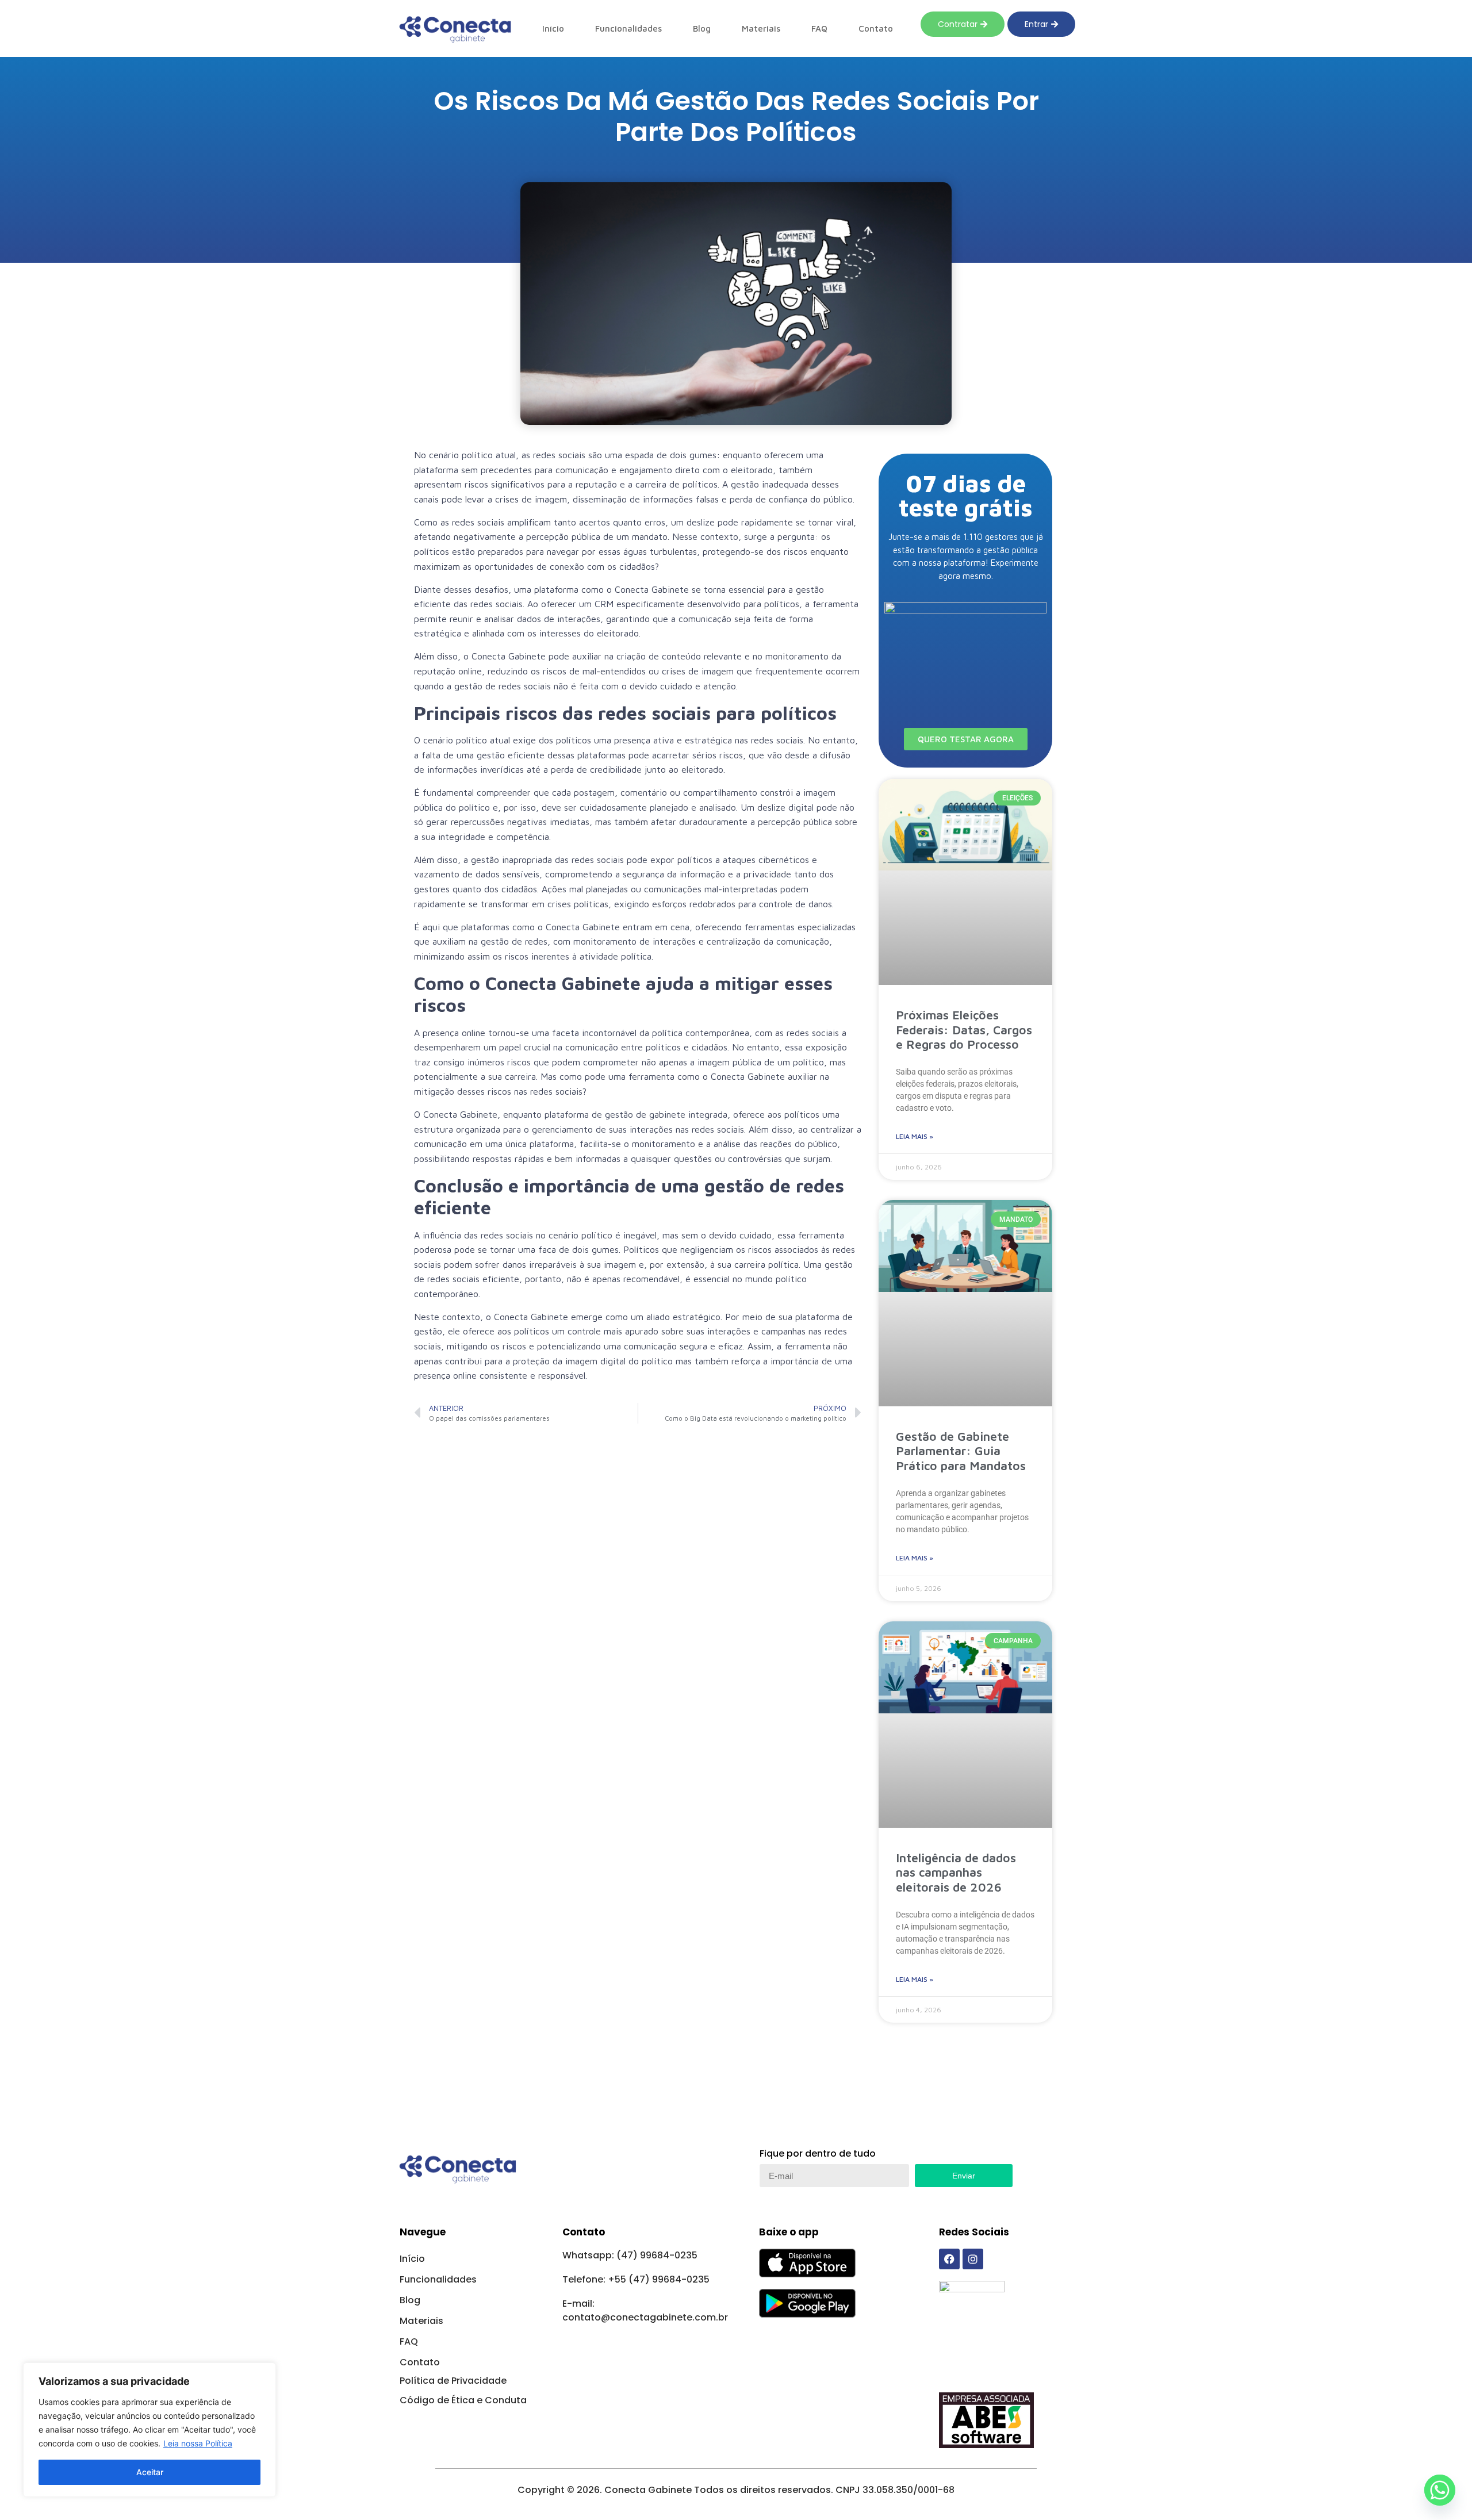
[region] (149, 2430)
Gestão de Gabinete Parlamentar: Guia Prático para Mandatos (961, 1451)
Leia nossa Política (198, 2443)
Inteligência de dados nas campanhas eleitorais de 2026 (956, 1872)
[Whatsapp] (1440, 2490)
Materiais (761, 28)
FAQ (819, 28)
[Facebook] (949, 2259)
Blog (702, 28)
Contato (876, 28)
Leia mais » (915, 1136)
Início (553, 28)
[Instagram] (973, 2259)
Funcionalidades (628, 28)
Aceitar (150, 2472)
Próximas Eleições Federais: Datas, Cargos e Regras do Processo (964, 1029)
